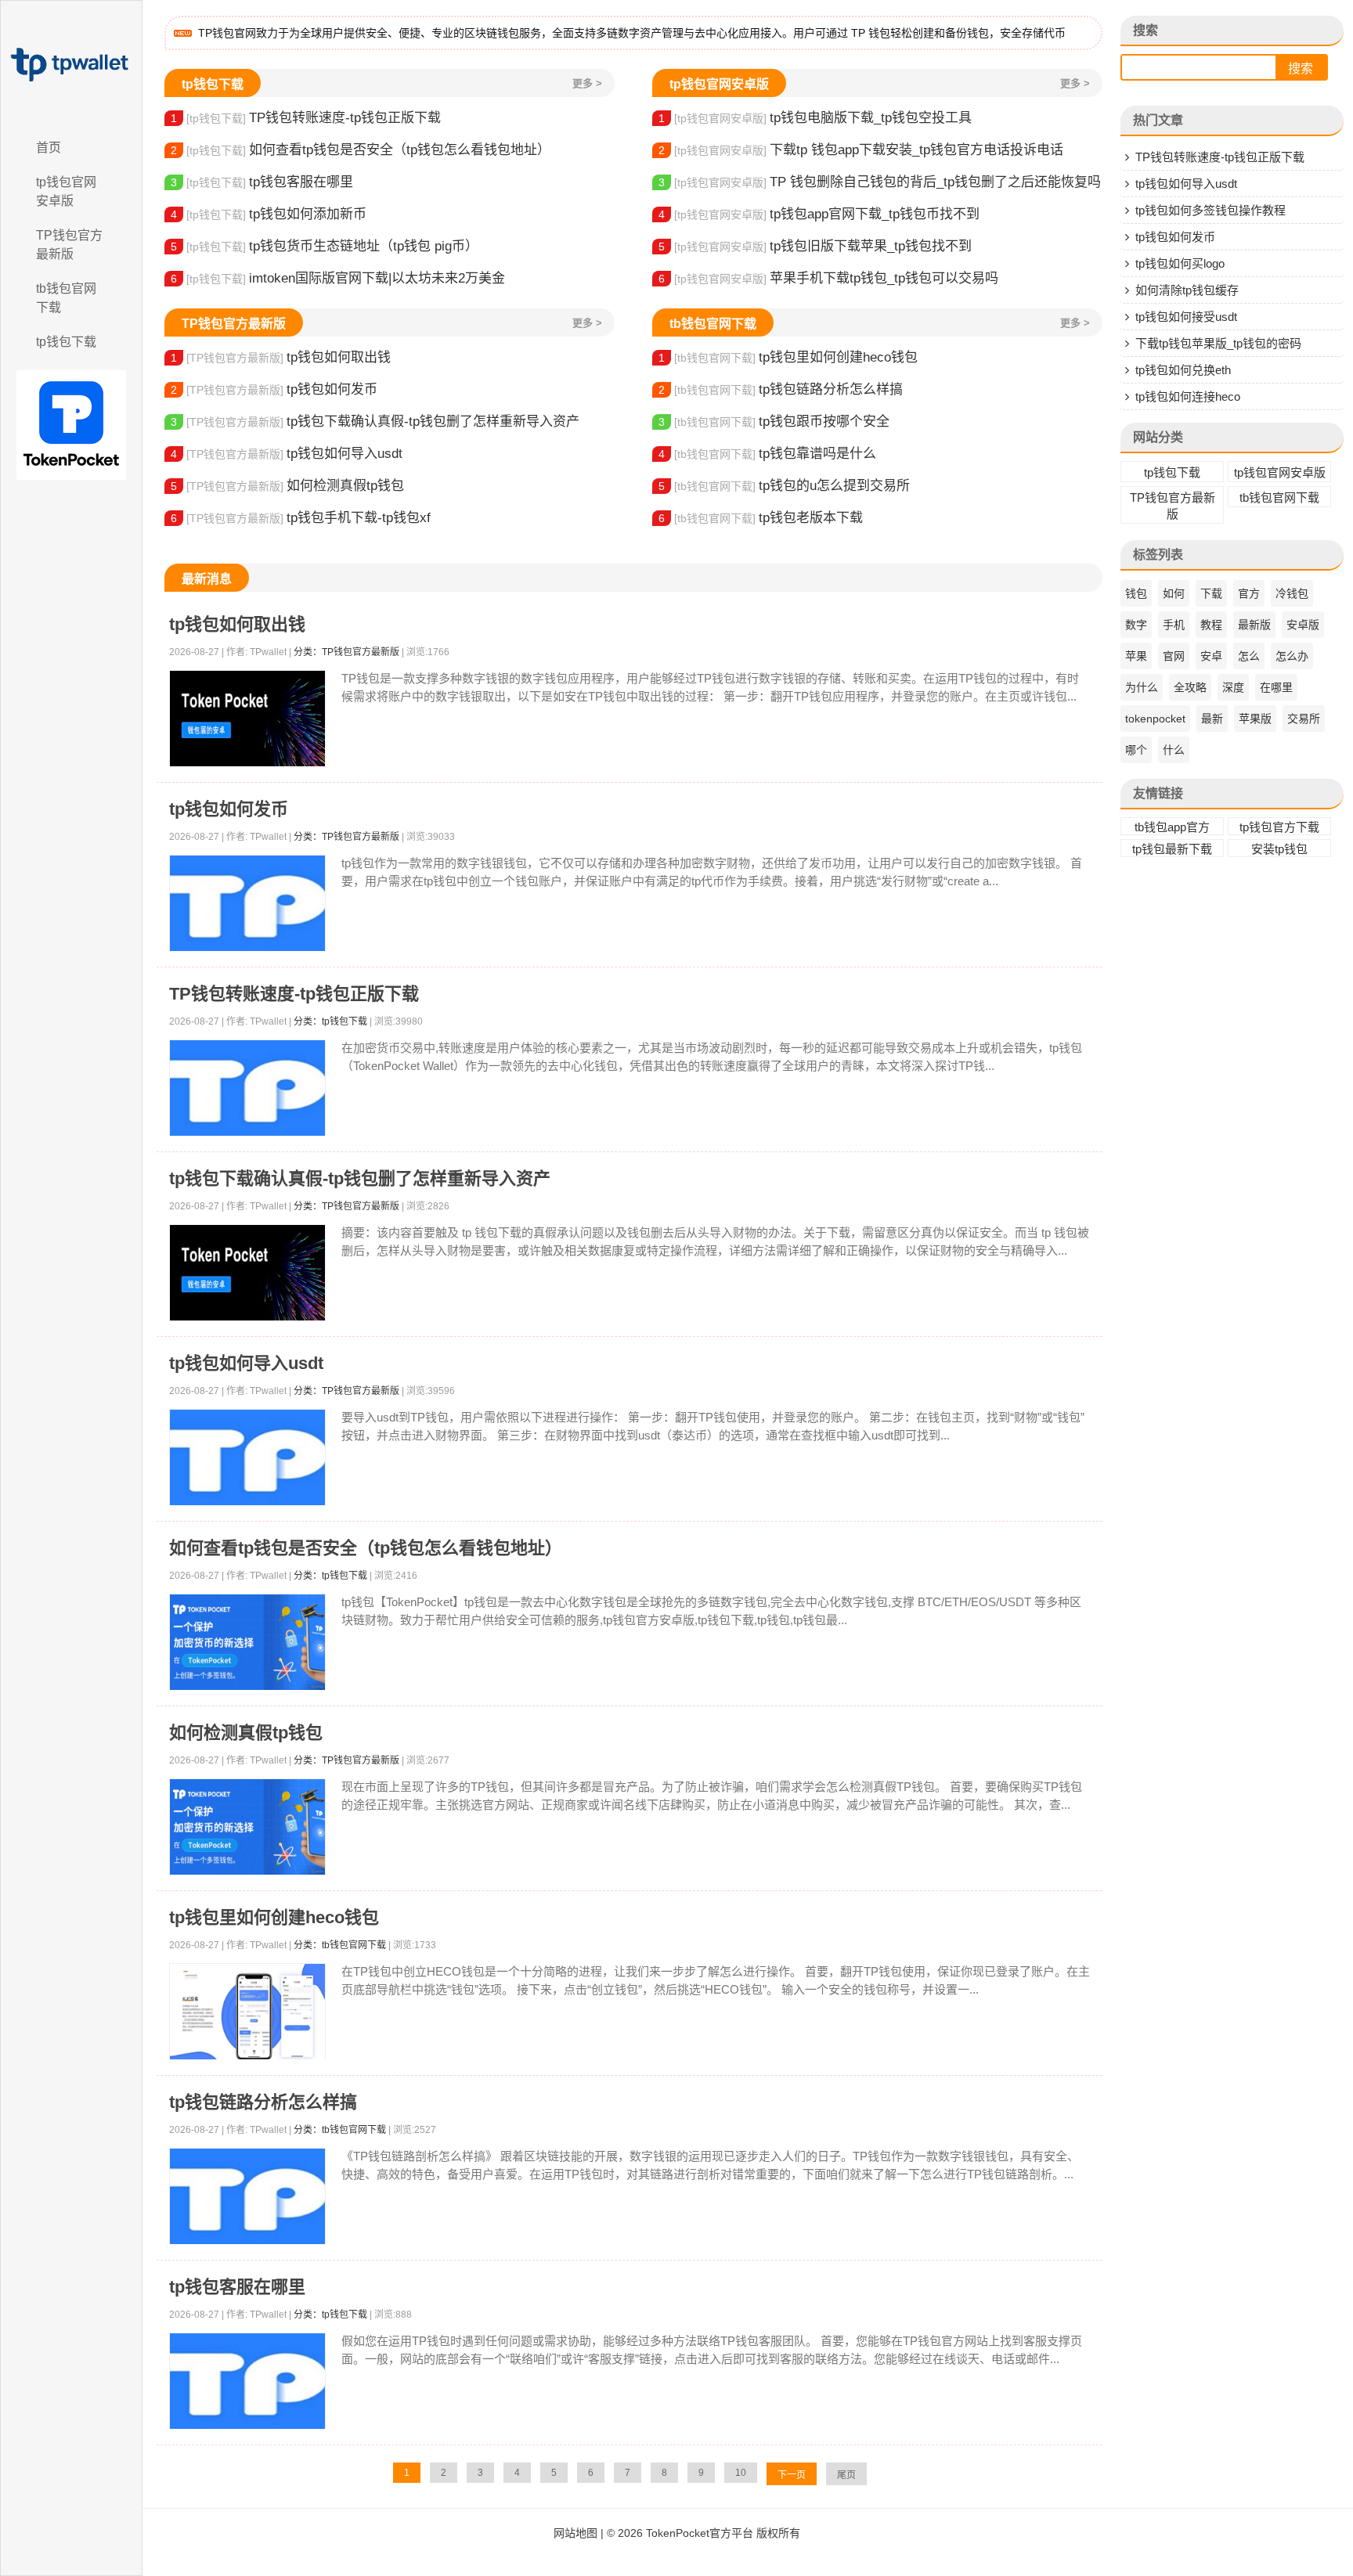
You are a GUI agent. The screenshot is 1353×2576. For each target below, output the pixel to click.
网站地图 (575, 2533)
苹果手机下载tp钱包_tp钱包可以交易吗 (828, 278)
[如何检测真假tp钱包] (247, 1827)
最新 (1212, 719)
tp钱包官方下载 (1279, 827)
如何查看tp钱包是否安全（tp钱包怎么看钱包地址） (361, 150)
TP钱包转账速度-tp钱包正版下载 (306, 118)
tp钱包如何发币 (274, 389)
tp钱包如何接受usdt (1186, 317)
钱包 (1136, 593)
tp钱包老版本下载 (761, 518)
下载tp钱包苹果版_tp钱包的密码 (1218, 343)
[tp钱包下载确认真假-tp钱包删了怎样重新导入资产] (247, 1273)
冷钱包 (1292, 593)
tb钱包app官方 (1172, 827)
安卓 (1211, 656)
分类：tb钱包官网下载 (340, 1945)
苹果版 (1255, 719)
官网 (1174, 656)
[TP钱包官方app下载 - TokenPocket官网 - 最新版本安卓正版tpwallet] (71, 65)
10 (741, 2473)
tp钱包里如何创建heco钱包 (788, 357)
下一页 (792, 2475)
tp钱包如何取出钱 (281, 357)
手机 (1174, 625)
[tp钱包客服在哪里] (247, 2381)
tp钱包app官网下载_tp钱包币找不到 (819, 214)
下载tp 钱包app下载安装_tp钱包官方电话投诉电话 (861, 150)
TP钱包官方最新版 (69, 245)
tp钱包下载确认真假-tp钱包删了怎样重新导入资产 (375, 422)
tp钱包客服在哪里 (262, 182)
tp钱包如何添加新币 (269, 214)
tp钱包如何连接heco (1188, 396)
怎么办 (1292, 656)
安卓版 (1303, 625)
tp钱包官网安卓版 (66, 191)
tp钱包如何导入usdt (287, 454)
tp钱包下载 (66, 342)
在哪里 (1276, 687)
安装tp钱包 (1279, 849)
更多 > (587, 83)
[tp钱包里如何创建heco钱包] (247, 2012)
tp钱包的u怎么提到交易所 (784, 486)
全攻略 (1190, 687)
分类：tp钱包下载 (330, 1021)
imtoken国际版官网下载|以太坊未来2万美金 (338, 278)
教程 (1211, 625)
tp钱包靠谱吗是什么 (767, 454)
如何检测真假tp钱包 (287, 486)
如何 (1174, 593)
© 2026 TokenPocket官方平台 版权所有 (704, 2533)
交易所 (1304, 719)
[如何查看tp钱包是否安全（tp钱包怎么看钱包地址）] (247, 1643)
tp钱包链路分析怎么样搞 (781, 389)
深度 (1233, 687)
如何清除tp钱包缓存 (1187, 290)
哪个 (1136, 750)
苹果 (1136, 656)
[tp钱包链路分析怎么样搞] (247, 2197)
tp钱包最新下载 (1172, 849)
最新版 (1254, 625)
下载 (1211, 593)
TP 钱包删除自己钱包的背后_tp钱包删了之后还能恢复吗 (880, 182)
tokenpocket (1155, 719)
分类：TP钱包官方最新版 (346, 652)
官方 (1249, 593)
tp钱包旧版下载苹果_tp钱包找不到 (815, 246)
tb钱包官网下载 (66, 298)
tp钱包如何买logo (1180, 263)
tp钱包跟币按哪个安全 (774, 422)
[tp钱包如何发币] (247, 904)
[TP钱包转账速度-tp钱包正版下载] (247, 1088)
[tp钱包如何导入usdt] (247, 1458)
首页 (49, 148)
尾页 (846, 2475)
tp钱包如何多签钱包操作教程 (1210, 210)
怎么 (1249, 656)
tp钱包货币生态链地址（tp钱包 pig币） (325, 246)
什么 (1174, 750)
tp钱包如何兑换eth (1183, 370)
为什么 (1142, 687)
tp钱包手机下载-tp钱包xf (301, 518)
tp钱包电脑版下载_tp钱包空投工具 (815, 118)
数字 (1136, 625)
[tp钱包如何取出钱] (247, 719)
